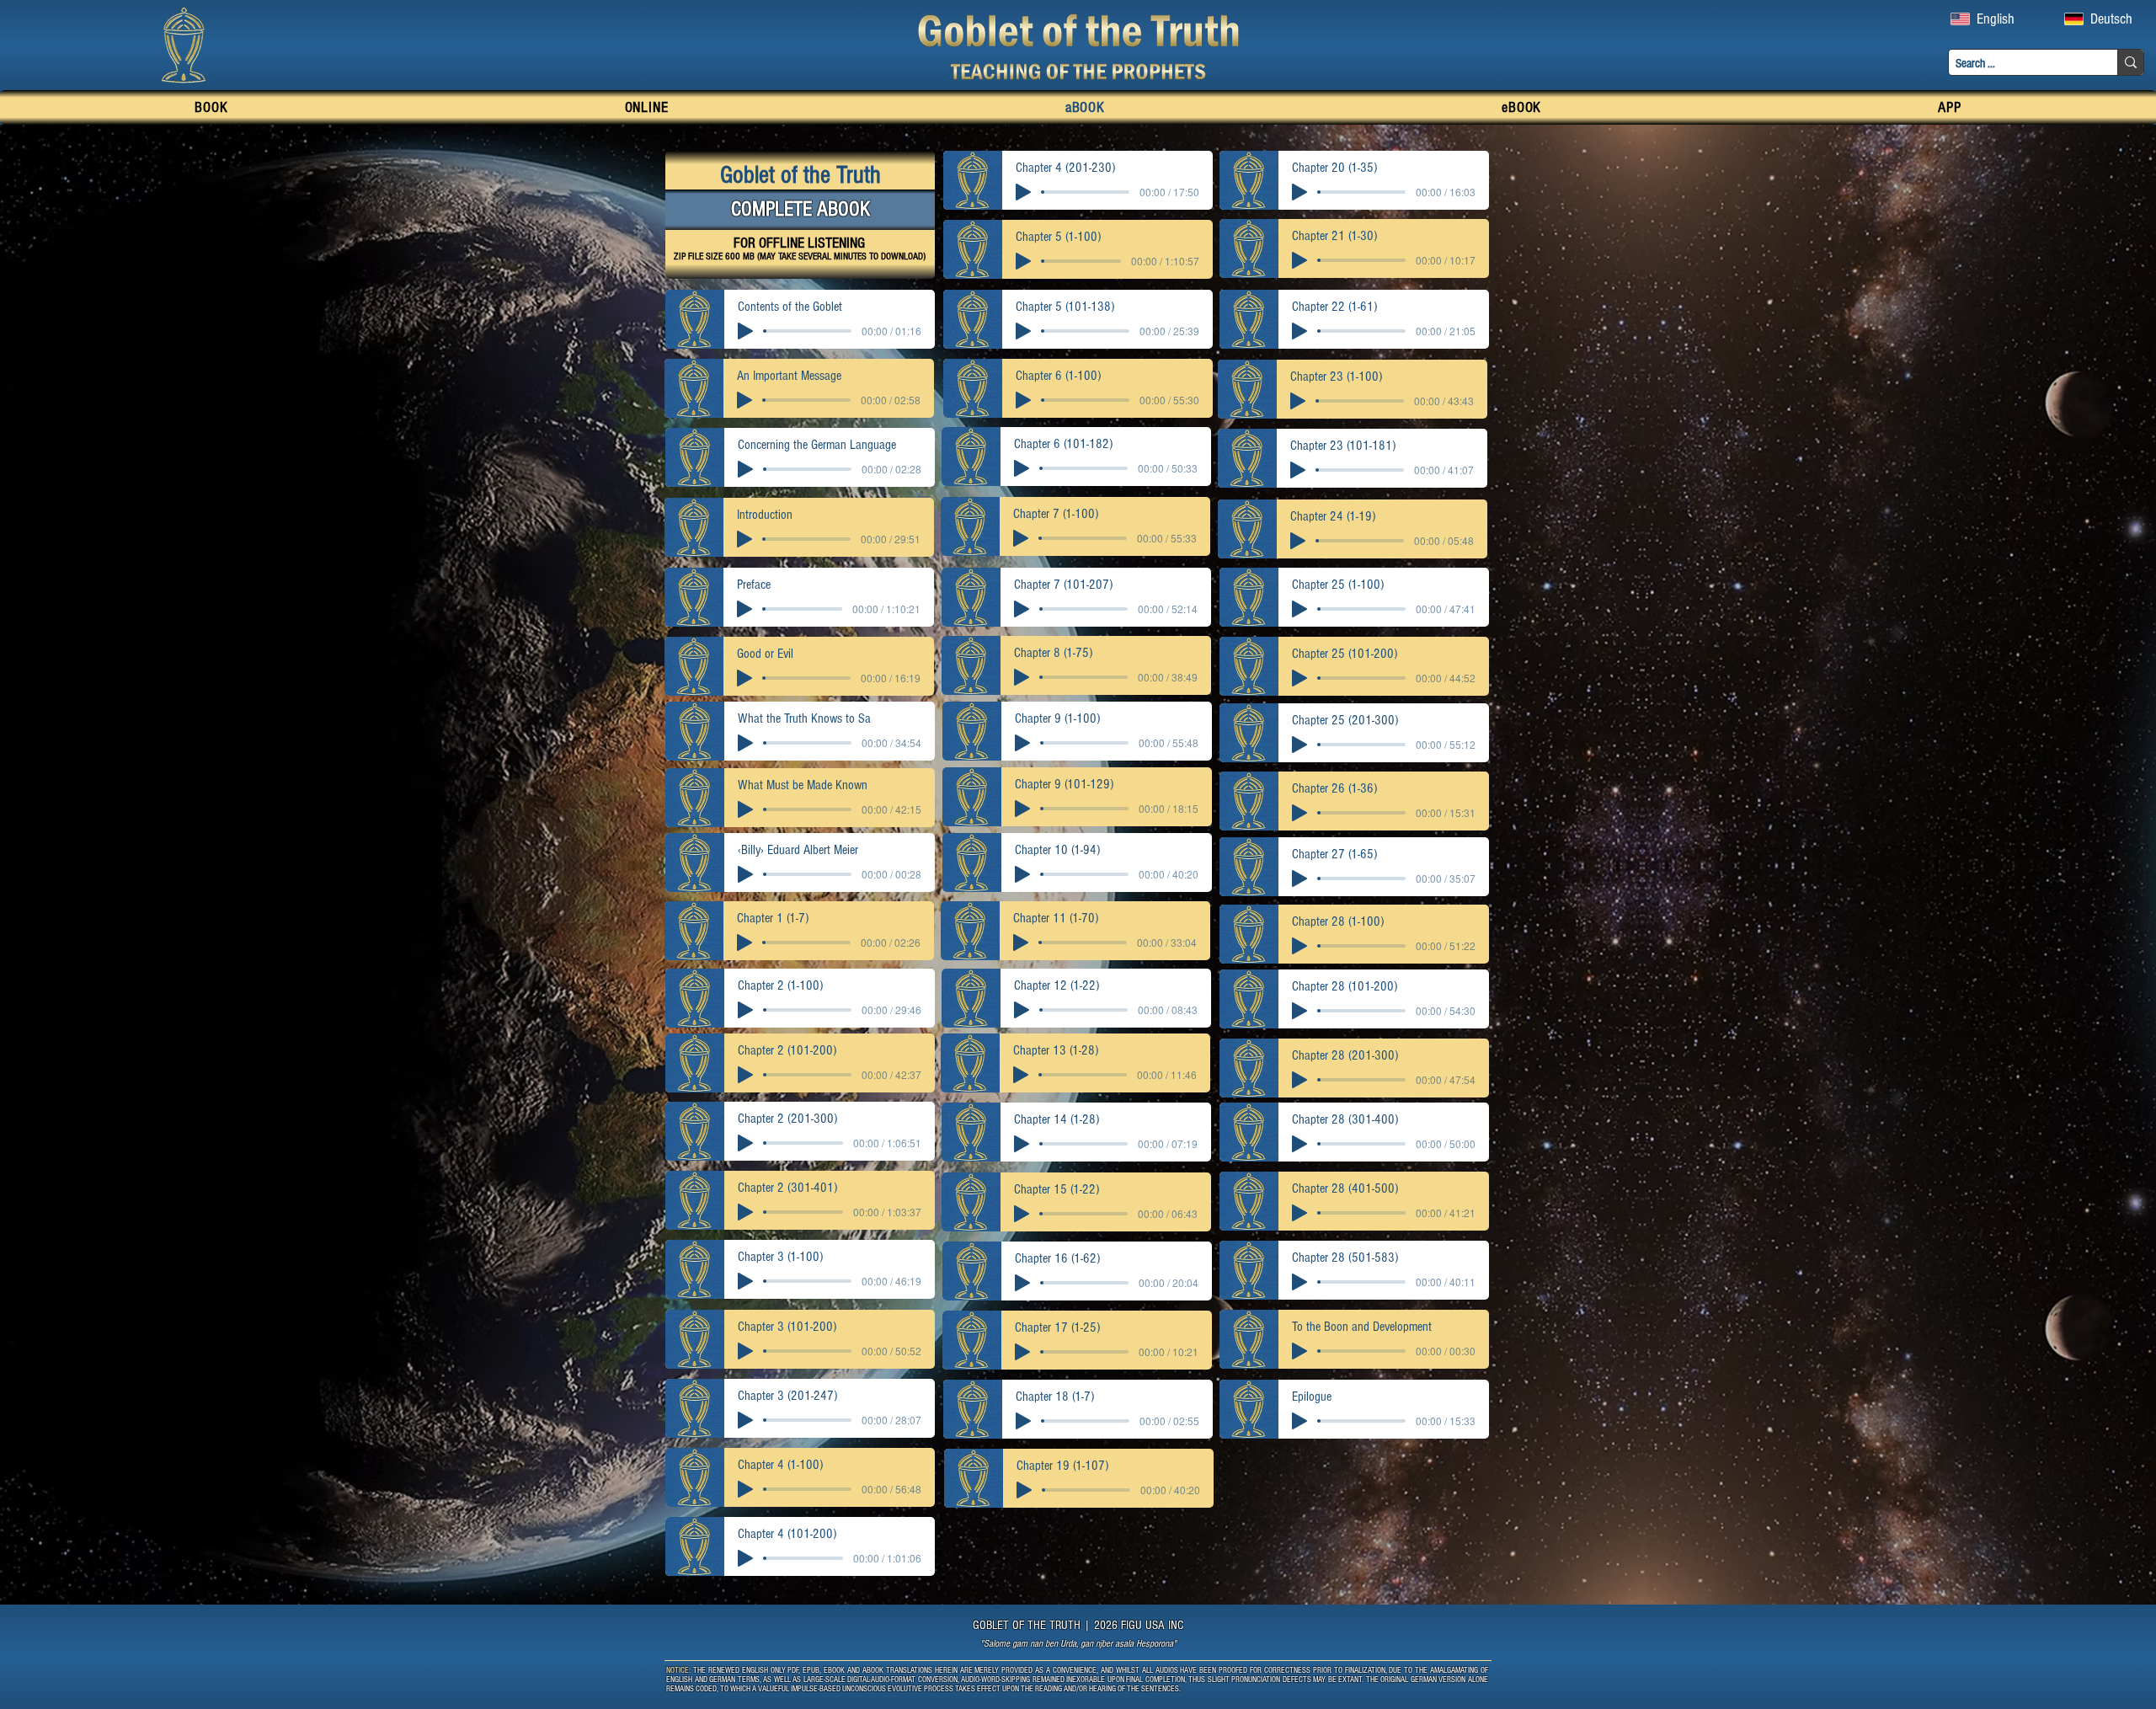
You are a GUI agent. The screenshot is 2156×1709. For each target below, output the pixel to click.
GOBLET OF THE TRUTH (1027, 1625)
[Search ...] (2130, 62)
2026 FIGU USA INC (1139, 1625)
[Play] (1023, 192)
